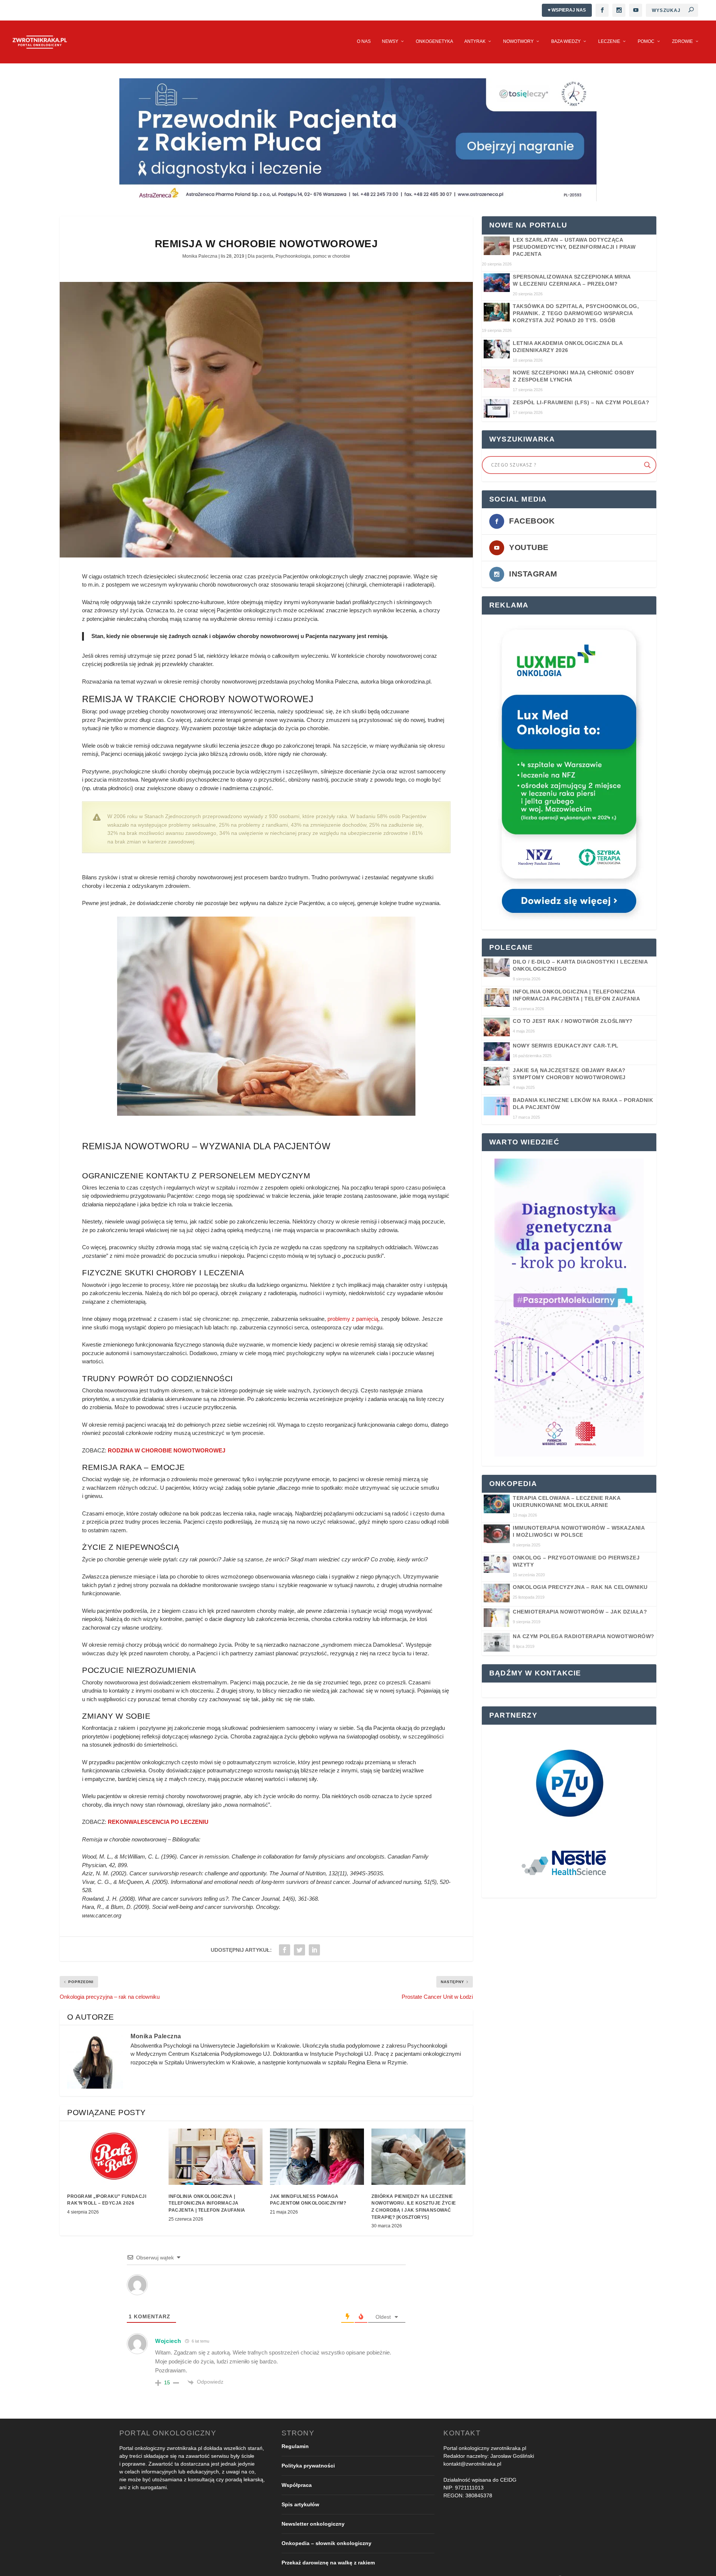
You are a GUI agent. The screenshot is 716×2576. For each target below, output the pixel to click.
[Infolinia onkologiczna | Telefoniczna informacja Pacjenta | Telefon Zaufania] (216, 2157)
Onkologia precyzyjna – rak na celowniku (580, 1587)
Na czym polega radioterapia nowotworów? (584, 1636)
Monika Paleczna (200, 256)
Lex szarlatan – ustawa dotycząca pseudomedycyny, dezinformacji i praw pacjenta (574, 247)
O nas (364, 41)
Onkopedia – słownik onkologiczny (326, 2543)
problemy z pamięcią (353, 1319)
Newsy (390, 41)
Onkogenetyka (434, 41)
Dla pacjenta (260, 256)
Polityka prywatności (308, 2465)
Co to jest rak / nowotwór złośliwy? (573, 1021)
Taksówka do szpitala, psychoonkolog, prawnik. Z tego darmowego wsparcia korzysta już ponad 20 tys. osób (576, 313)
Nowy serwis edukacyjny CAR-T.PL (566, 1046)
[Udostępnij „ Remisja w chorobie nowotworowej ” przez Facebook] (285, 1950)
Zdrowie (682, 41)
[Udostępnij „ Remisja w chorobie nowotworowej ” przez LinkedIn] (314, 1950)
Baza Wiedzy (566, 41)
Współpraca (297, 2485)
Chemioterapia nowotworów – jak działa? (580, 1612)
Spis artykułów (300, 2504)
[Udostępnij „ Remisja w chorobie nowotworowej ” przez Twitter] (299, 1950)
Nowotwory (518, 41)
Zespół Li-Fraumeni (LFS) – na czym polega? (581, 402)
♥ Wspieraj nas (567, 10)
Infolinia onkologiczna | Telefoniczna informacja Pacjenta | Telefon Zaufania (207, 2203)
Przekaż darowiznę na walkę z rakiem (328, 2562)
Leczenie (609, 41)
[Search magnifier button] (647, 465)
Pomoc (646, 41)
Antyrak (475, 41)
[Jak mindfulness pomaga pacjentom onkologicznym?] (317, 2157)
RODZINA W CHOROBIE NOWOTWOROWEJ (167, 1450)
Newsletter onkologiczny (313, 2523)
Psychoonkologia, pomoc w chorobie (313, 256)
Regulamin (295, 2446)
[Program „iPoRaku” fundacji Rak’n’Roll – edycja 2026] (114, 2157)
